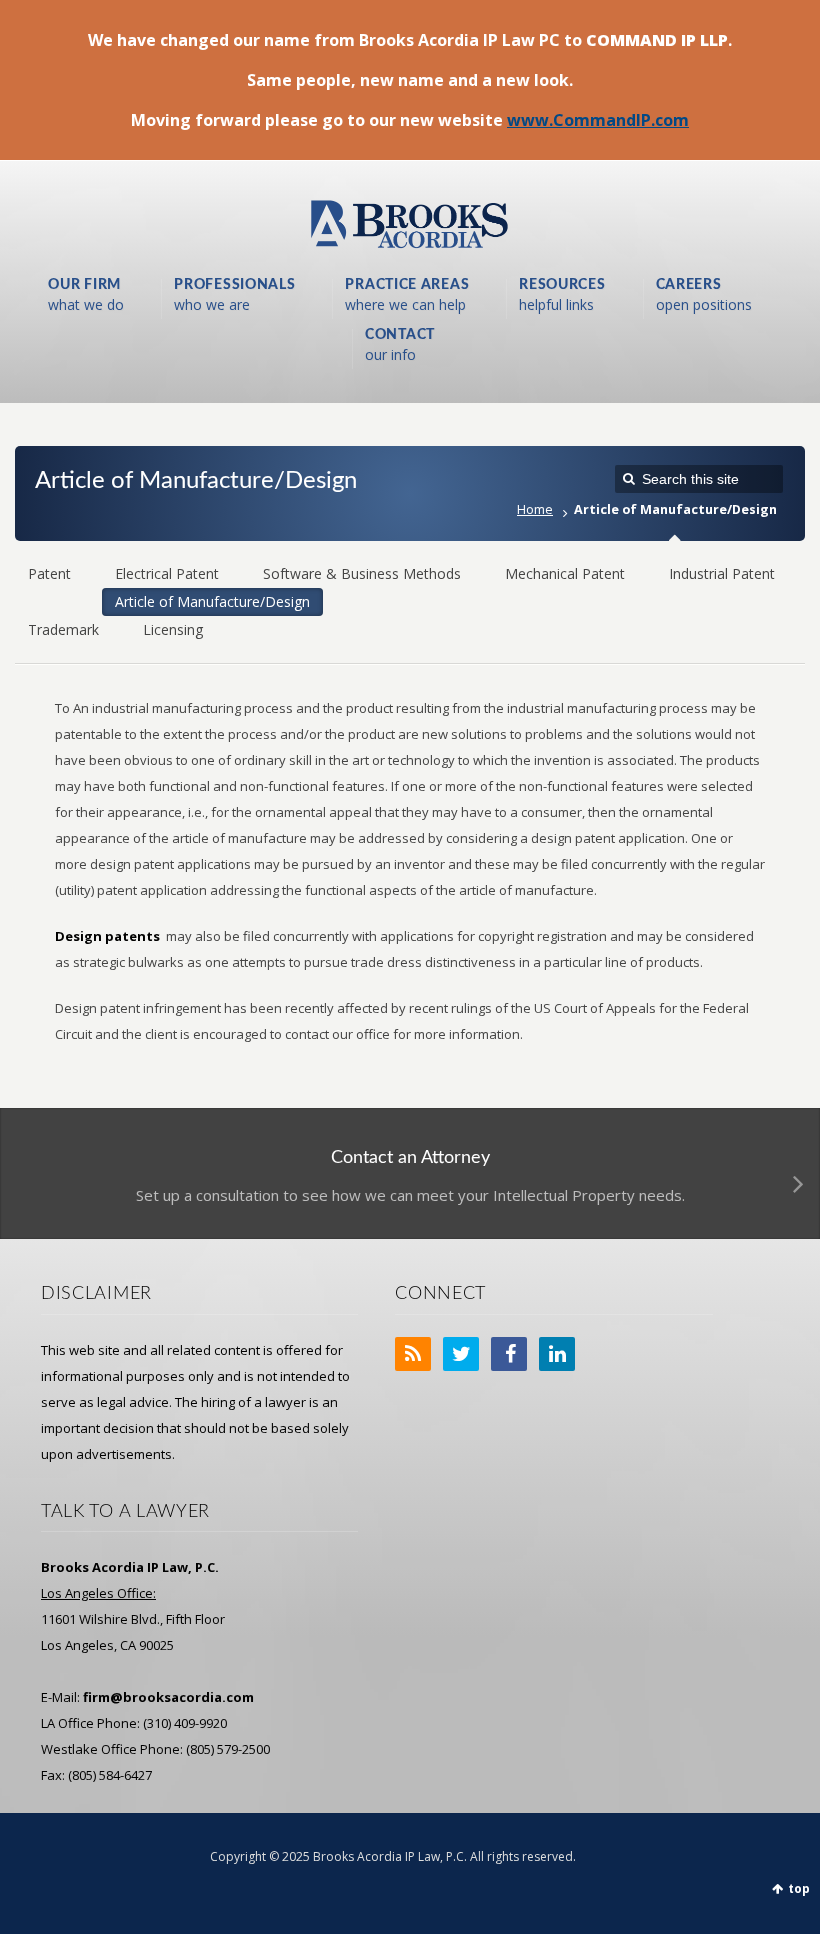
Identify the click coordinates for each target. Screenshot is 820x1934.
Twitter (461, 1354)
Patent (49, 573)
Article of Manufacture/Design (212, 601)
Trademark (63, 629)
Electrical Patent (167, 573)
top (799, 1888)
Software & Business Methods (362, 573)
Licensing (173, 629)
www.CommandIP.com (598, 120)
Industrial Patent (722, 573)
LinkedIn (557, 1354)
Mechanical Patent (565, 573)
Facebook (509, 1354)
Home (535, 509)
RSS (413, 1354)
